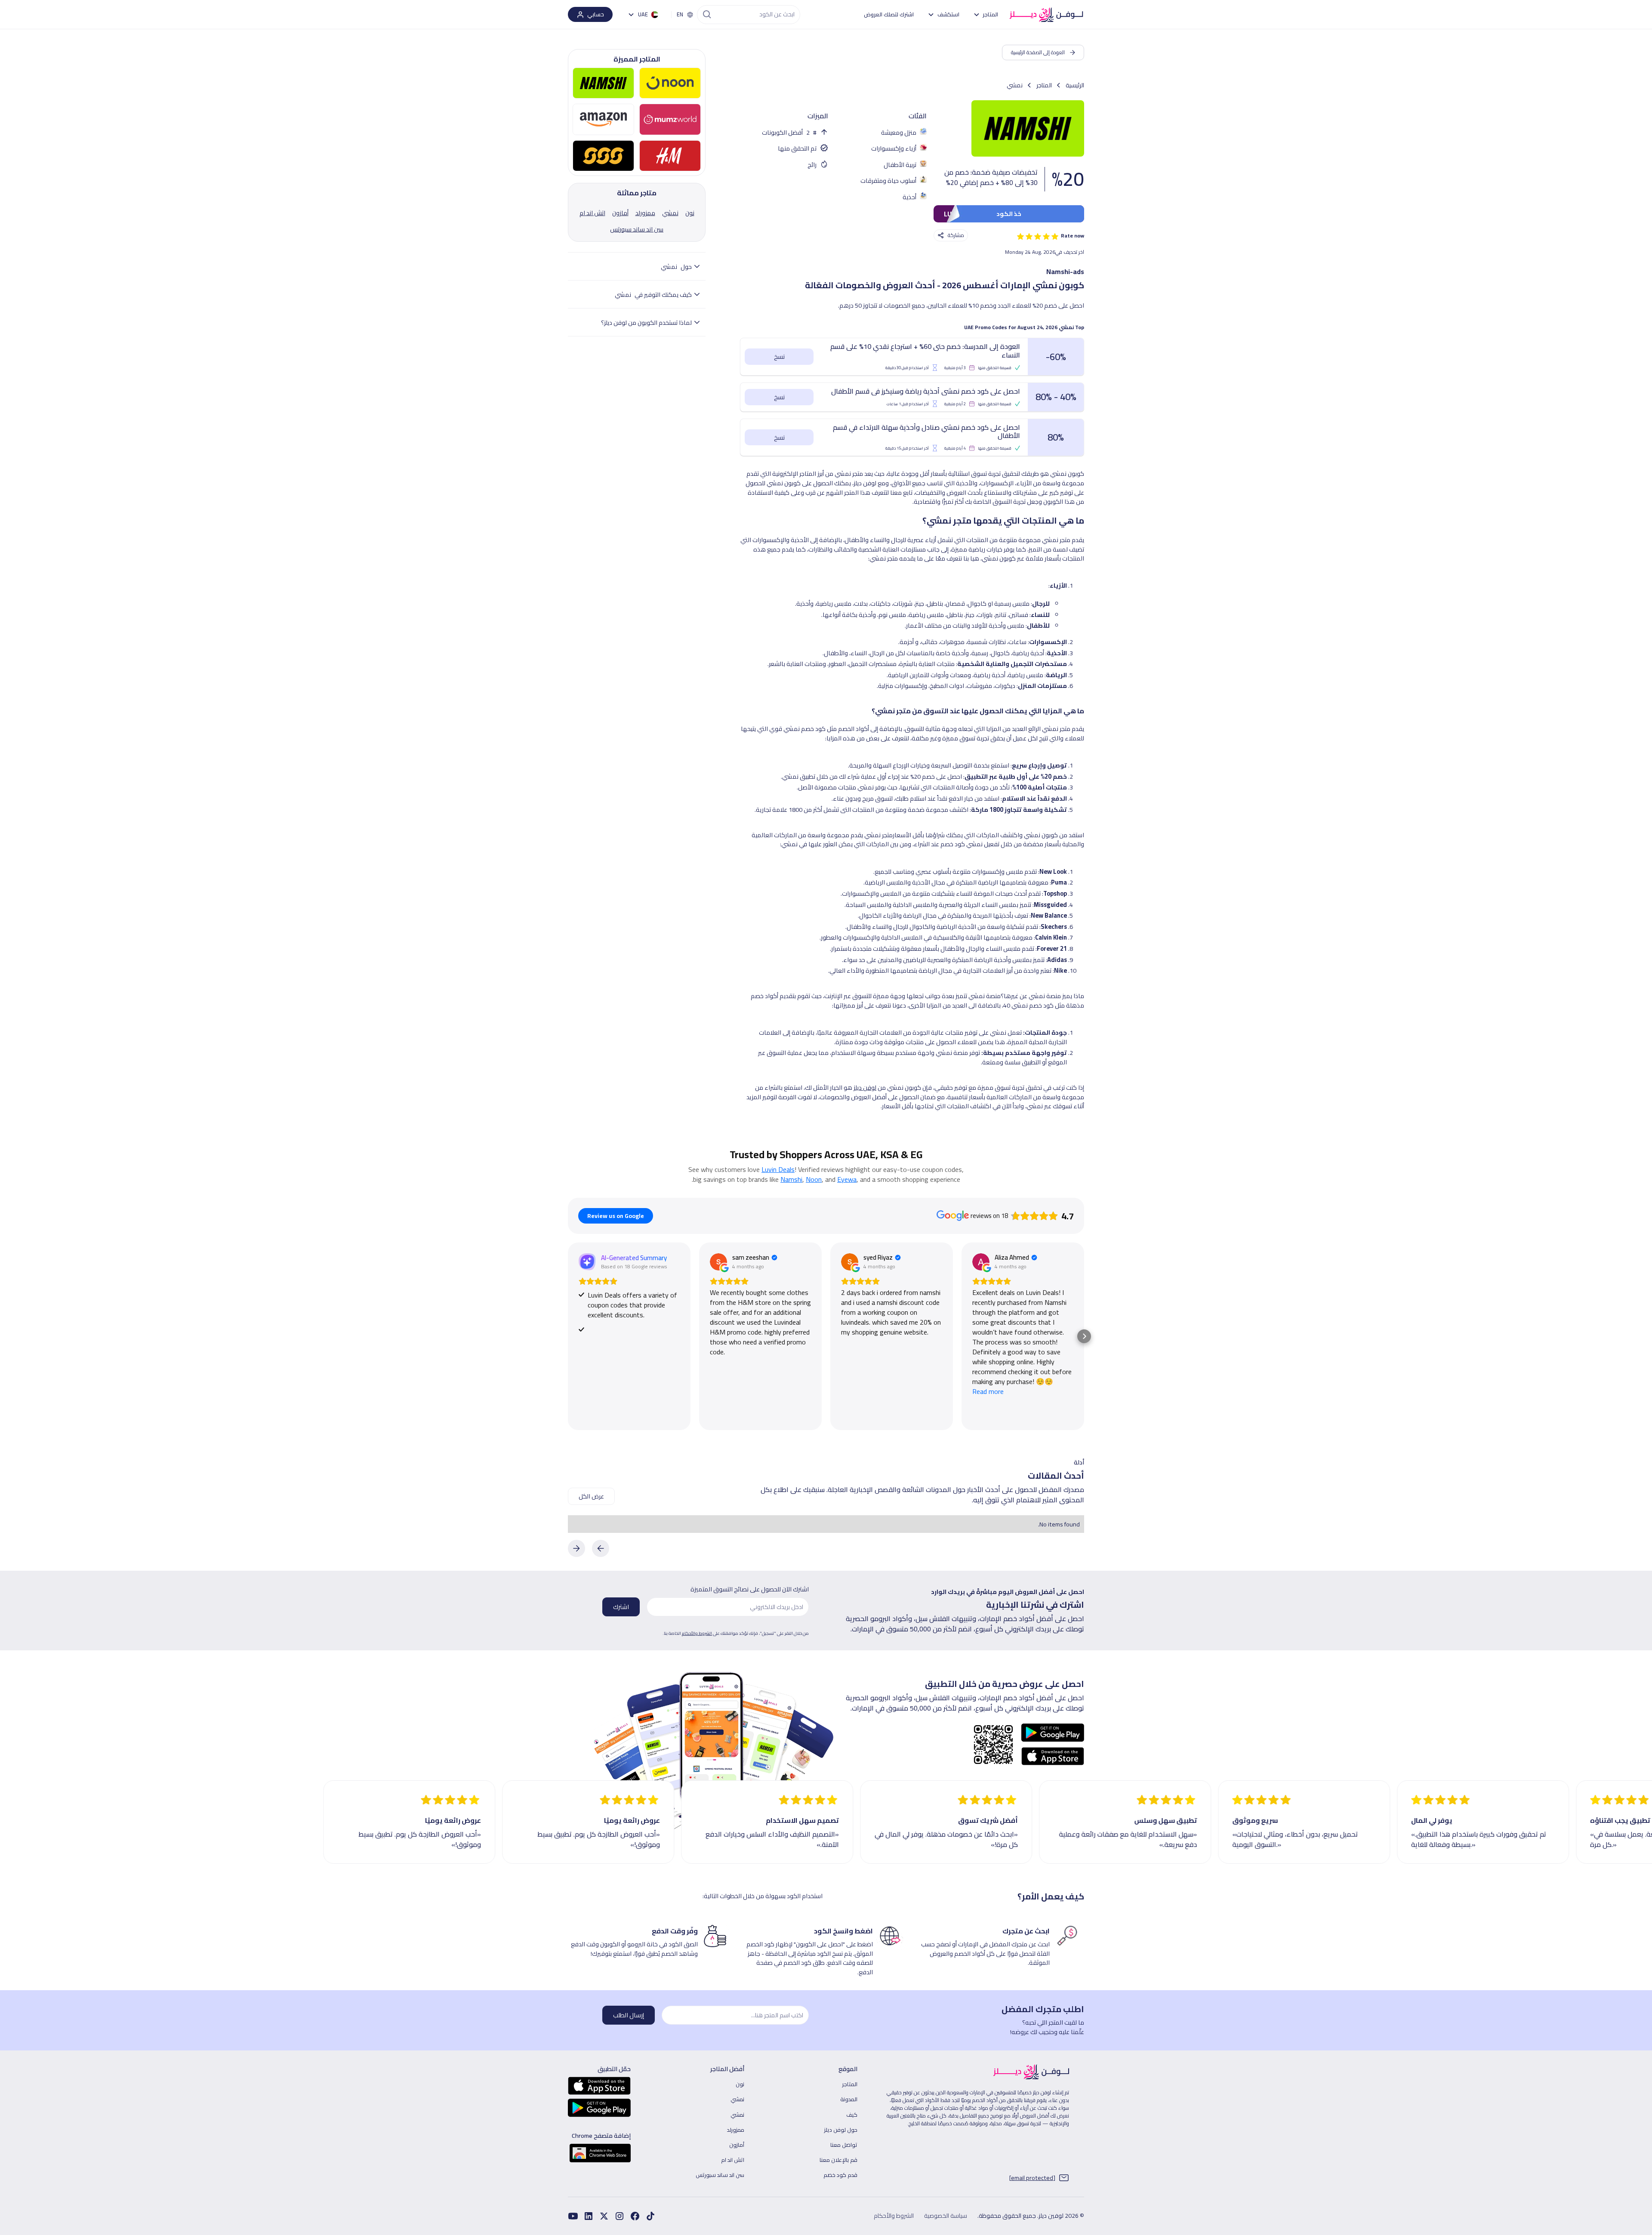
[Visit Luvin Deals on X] (604, 2216)
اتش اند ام (733, 2160)
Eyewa (847, 1179)
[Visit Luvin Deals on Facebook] (650, 2216)
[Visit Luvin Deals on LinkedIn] (589, 2216)
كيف (852, 2115)
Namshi (791, 1179)
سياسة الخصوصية (946, 2216)
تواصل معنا (844, 2145)
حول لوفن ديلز (841, 2130)
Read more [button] (988, 1392)
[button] (986, 14)
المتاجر (850, 2084)
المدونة (849, 2099)
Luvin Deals (778, 1169)
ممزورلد (736, 2130)
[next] (576, 1548)
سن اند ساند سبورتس (720, 2175)
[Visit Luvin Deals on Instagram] (619, 2216)
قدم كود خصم (840, 2175)
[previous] (601, 1548)
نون (740, 2084)
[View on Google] (718, 1262)
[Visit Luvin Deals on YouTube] (573, 2216)
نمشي (737, 2099)
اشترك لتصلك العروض (889, 14)
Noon (814, 1179)
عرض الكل (591, 1496)
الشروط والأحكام (697, 1633)
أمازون (737, 2145)
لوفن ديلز (865, 1087)
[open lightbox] (1028, 128)
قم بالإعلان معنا (838, 2160)
